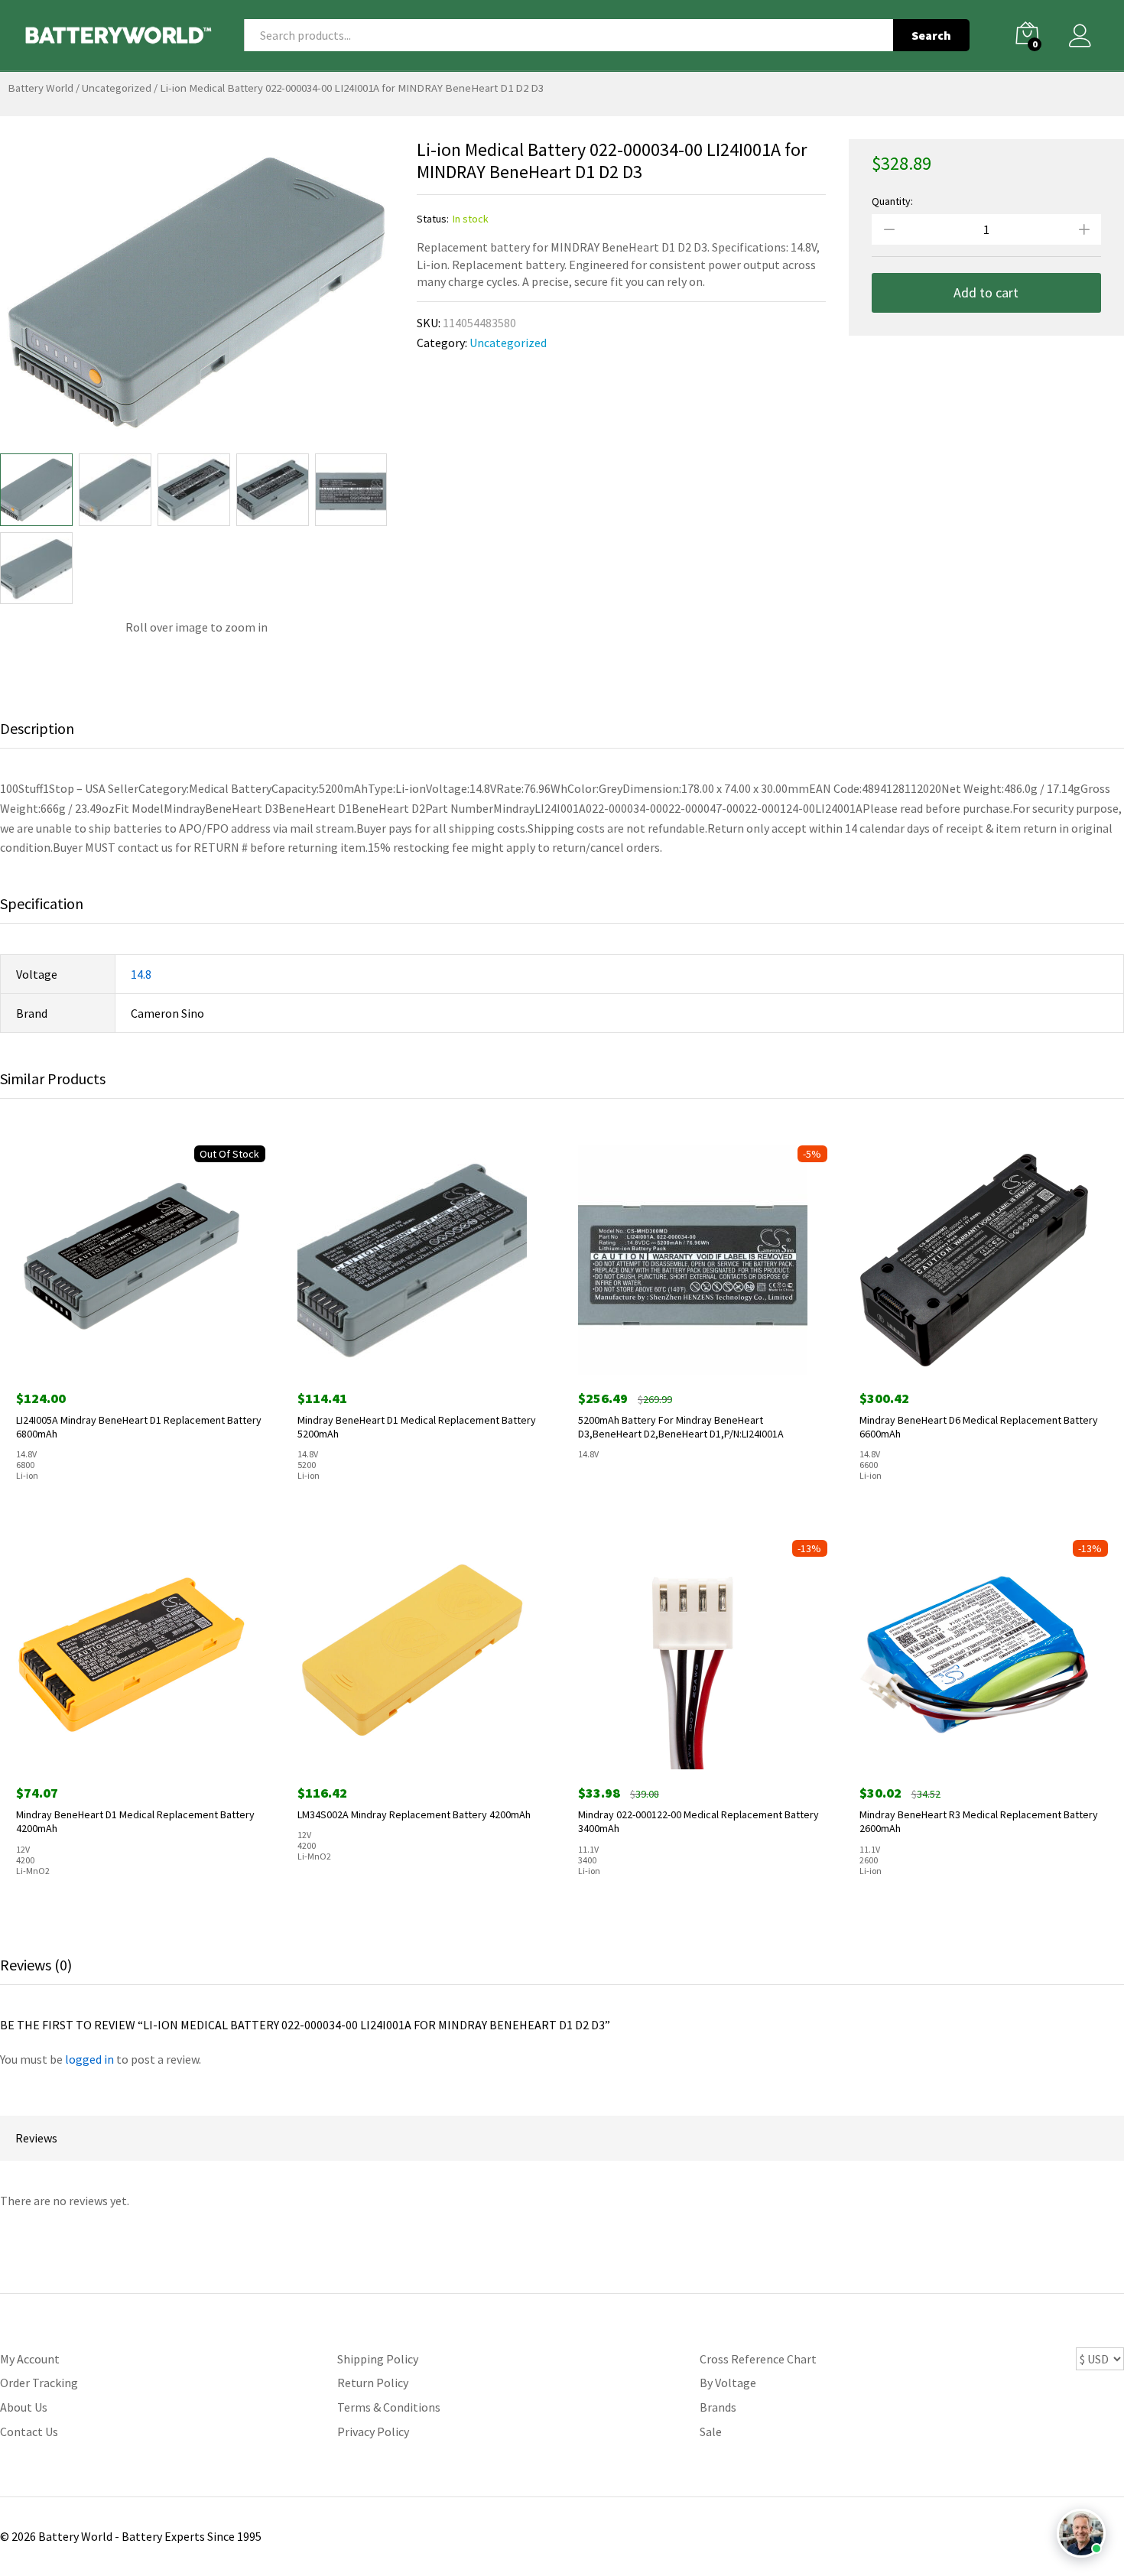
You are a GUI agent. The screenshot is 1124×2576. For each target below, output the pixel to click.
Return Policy (373, 2383)
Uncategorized (117, 88)
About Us (24, 2407)
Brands (718, 2407)
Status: (433, 219)
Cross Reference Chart (758, 2359)
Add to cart (986, 292)
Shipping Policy (378, 2359)
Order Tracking (39, 2383)
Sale (711, 2431)
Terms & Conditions (389, 2407)
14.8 (141, 974)
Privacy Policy (373, 2431)
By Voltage (728, 2383)
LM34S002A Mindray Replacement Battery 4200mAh (414, 1814)
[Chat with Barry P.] (1081, 2533)
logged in (89, 2059)
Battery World (41, 88)
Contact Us (29, 2431)
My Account (30, 2359)
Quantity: (892, 201)
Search (931, 35)
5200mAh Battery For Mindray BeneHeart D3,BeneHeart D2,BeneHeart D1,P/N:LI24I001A (681, 1427)
